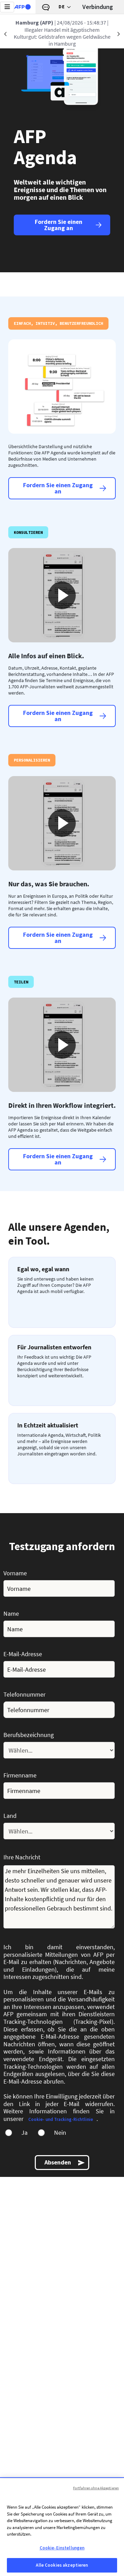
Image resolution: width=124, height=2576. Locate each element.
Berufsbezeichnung (29, 1735)
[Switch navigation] (7, 7)
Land (10, 1815)
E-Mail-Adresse (23, 1654)
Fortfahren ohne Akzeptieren (96, 2488)
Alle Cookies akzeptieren (62, 2565)
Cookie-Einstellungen (62, 2548)
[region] (62, 2527)
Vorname (15, 1573)
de (61, 7)
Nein (60, 2133)
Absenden (58, 2162)
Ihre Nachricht (22, 1857)
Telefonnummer (24, 1694)
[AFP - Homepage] (22, 7)
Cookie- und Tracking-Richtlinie (61, 2119)
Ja (24, 2133)
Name (11, 1613)
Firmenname (20, 1775)
